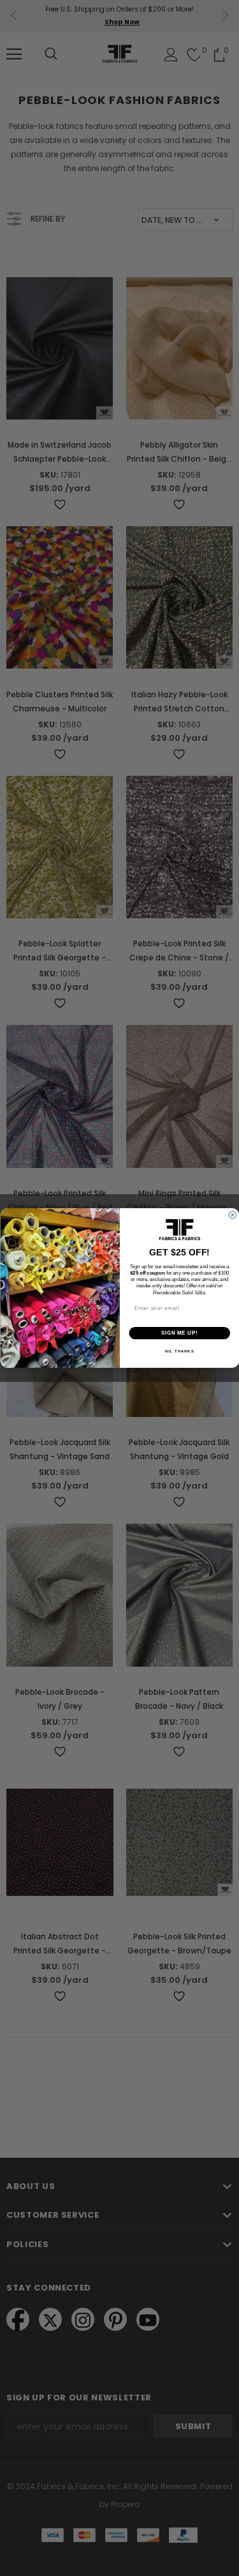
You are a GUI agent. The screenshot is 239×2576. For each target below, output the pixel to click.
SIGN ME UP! (179, 1333)
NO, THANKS (179, 1352)
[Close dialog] (233, 1215)
